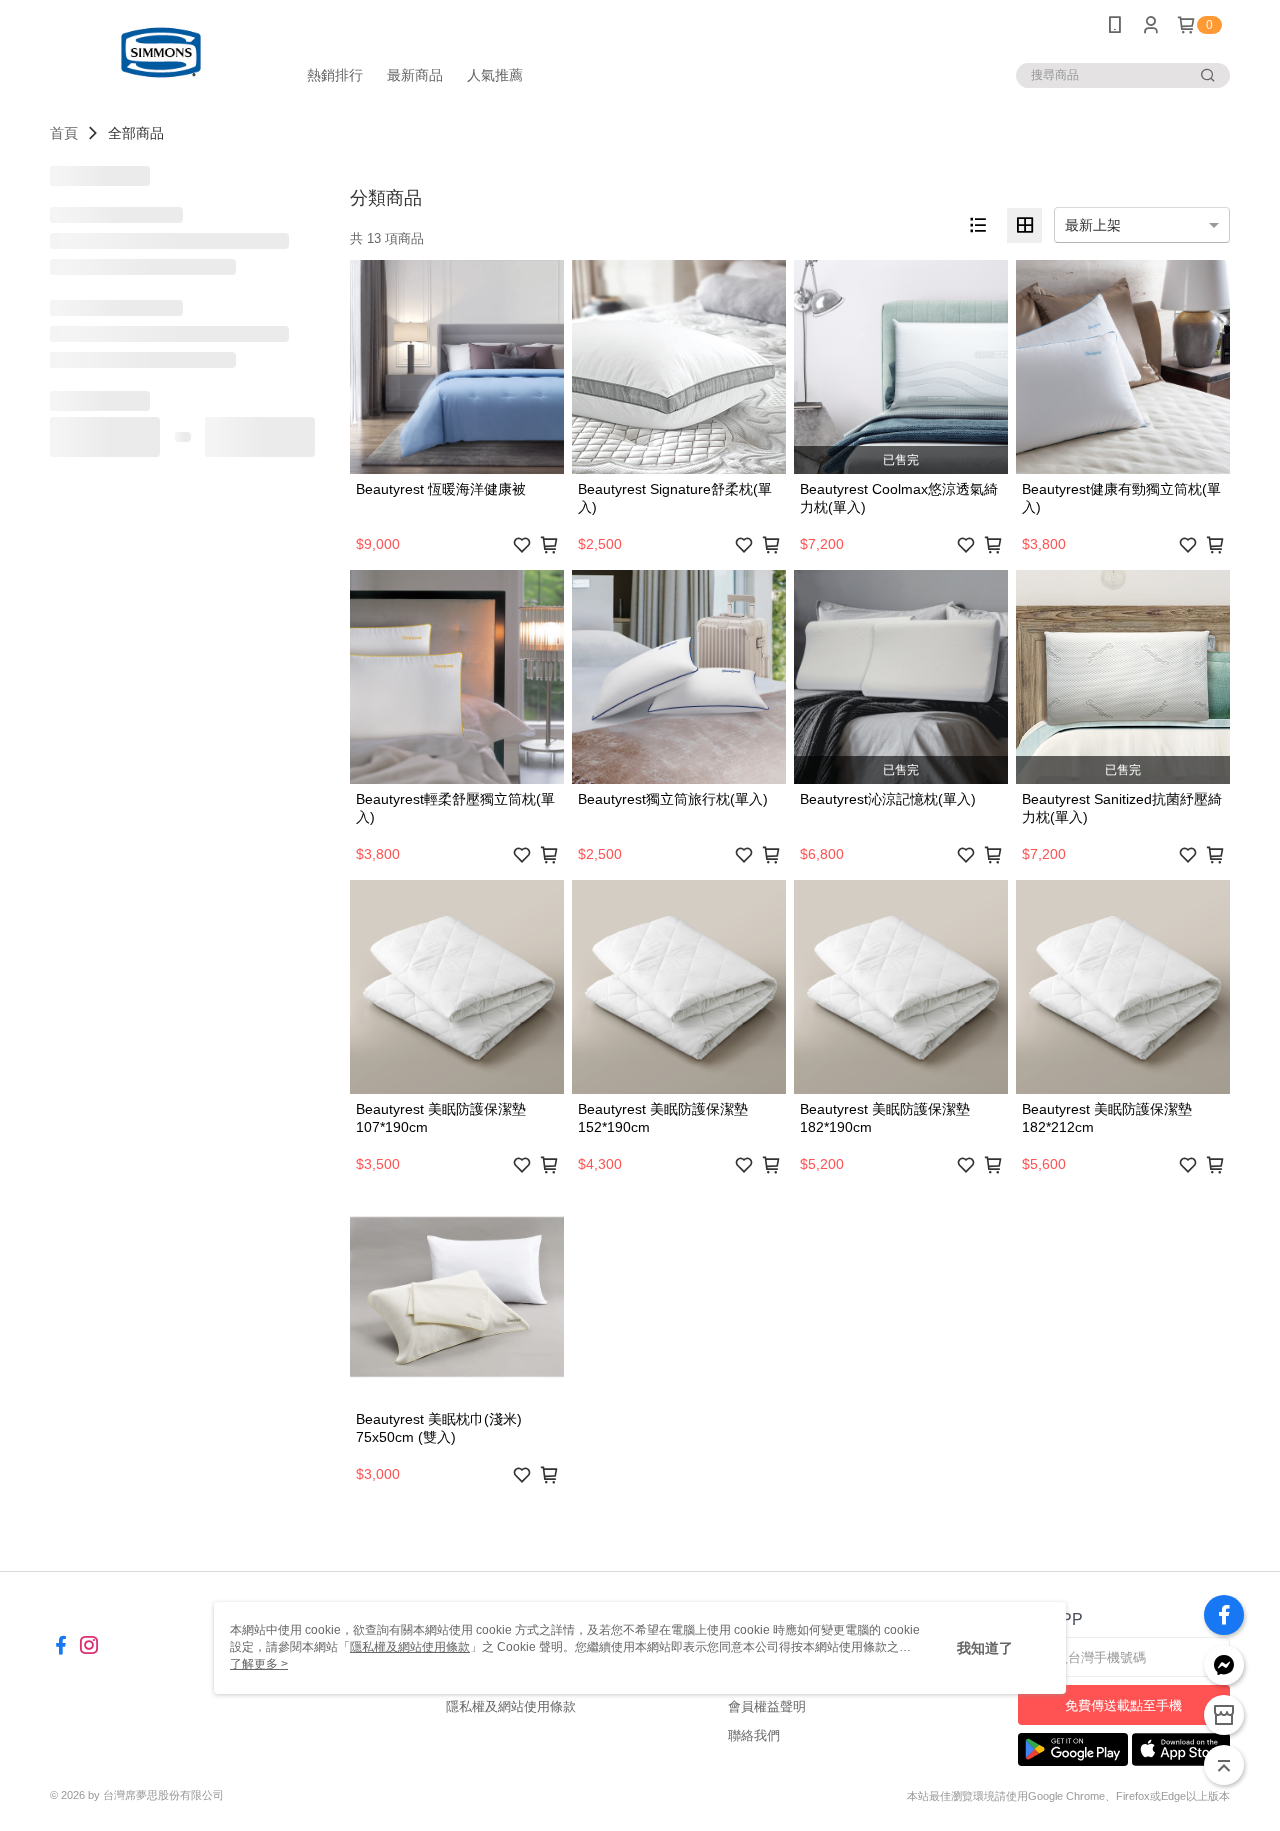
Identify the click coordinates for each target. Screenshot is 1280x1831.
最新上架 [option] (1093, 225)
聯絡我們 (754, 1735)
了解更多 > (259, 1664)
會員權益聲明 (767, 1706)
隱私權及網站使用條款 (511, 1706)
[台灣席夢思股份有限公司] (161, 52)
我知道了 (985, 1648)
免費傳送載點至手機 (1123, 1705)
